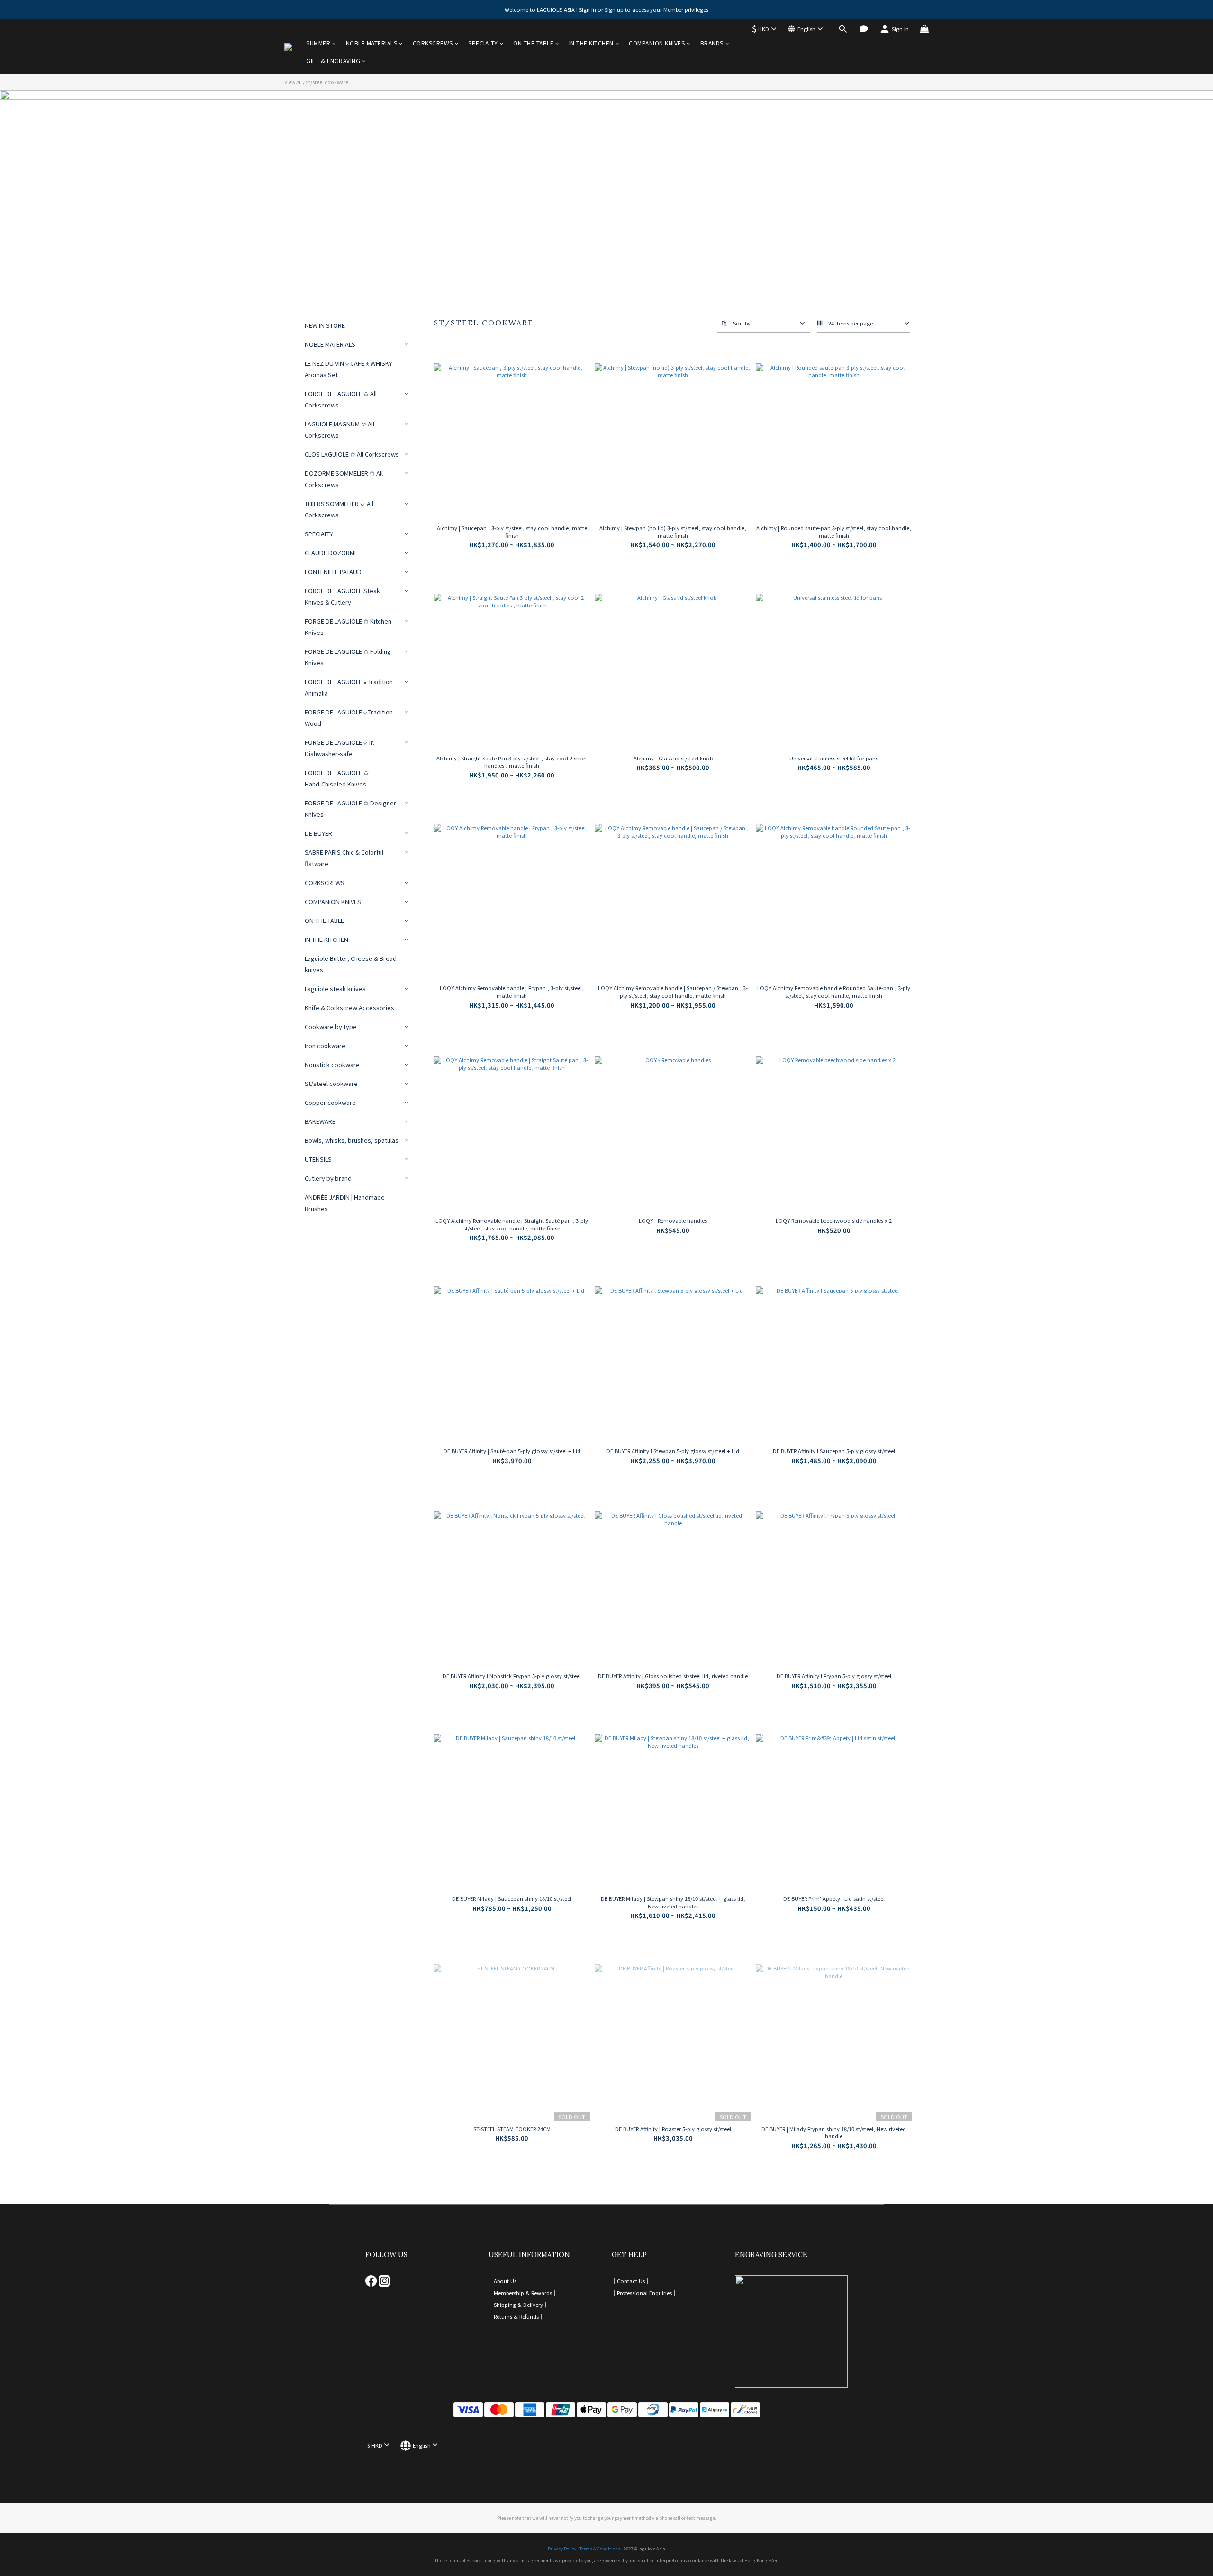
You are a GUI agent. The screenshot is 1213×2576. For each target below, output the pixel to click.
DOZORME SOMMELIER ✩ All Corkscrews (344, 479)
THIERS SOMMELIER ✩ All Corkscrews (339, 509)
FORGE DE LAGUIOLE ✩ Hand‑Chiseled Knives (337, 778)
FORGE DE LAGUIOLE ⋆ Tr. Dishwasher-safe (339, 748)
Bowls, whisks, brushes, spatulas (352, 1140)
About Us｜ (508, 2281)
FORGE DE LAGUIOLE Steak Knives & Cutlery (342, 596)
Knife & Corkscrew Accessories (349, 1008)
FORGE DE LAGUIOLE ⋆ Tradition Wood (349, 718)
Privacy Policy (562, 2549)
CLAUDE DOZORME (331, 553)
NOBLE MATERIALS (372, 43)
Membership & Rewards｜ (525, 2293)
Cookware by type (331, 1026)
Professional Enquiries (644, 2293)
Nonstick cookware (332, 1064)
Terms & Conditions (600, 2549)
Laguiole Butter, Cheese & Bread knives (351, 964)
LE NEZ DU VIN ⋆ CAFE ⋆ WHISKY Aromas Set (349, 369)
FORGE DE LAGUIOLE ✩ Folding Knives (348, 657)
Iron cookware (325, 1045)
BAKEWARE (320, 1121)
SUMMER (318, 43)
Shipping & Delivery (518, 2305)
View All (293, 82)
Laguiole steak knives (335, 989)
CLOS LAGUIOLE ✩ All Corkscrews (352, 454)
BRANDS (712, 43)
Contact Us (631, 2281)
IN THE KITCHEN (591, 43)
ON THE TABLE (533, 43)
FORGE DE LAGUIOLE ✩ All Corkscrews (341, 399)
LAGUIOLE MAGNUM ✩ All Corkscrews (339, 429)
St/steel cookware (327, 82)
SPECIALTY (483, 43)
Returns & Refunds (516, 2316)
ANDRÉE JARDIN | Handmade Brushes (345, 1203)
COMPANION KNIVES (657, 43)
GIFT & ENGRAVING (333, 60)
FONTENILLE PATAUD (333, 572)
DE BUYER (318, 833)
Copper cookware (330, 1102)
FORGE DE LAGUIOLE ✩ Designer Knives (350, 809)
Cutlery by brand (328, 1178)
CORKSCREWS (433, 43)
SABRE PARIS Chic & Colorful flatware (344, 858)
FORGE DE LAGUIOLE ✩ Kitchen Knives (348, 627)
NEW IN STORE (325, 325)
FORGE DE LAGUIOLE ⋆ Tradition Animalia (349, 687)
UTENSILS (318, 1159)
